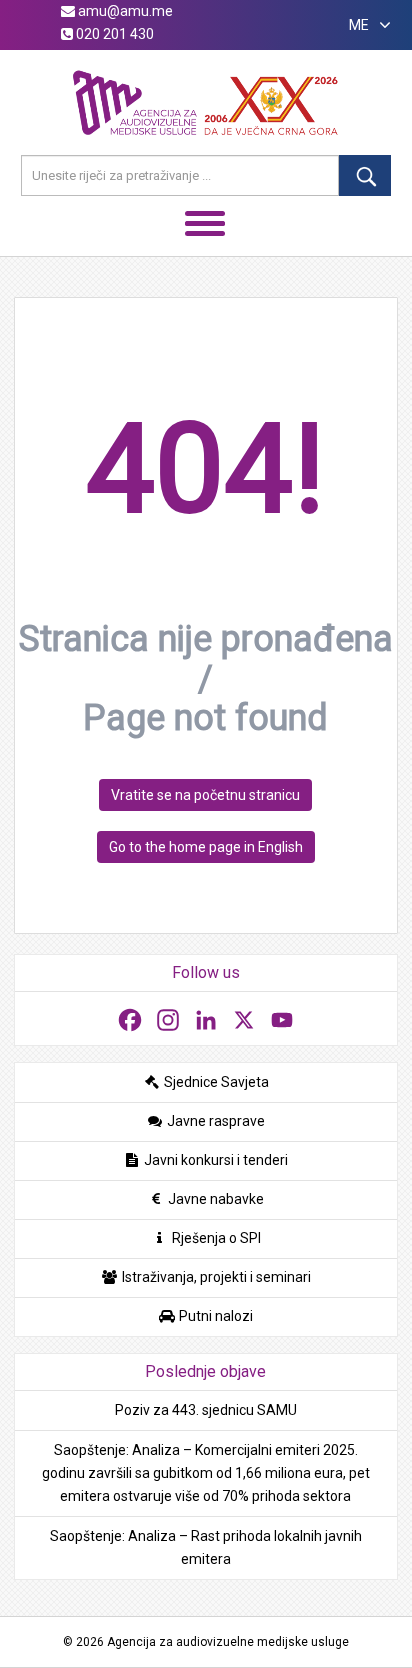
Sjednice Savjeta (215, 1082)
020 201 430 (113, 34)
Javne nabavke (214, 1199)
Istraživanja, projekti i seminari (215, 1277)
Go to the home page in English (206, 847)
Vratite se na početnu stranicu (205, 795)
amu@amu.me (124, 11)
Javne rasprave (214, 1121)
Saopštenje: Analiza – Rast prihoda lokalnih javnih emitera (206, 1547)
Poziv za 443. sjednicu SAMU (206, 1410)
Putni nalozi (214, 1316)
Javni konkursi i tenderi (214, 1160)
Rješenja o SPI (215, 1238)
